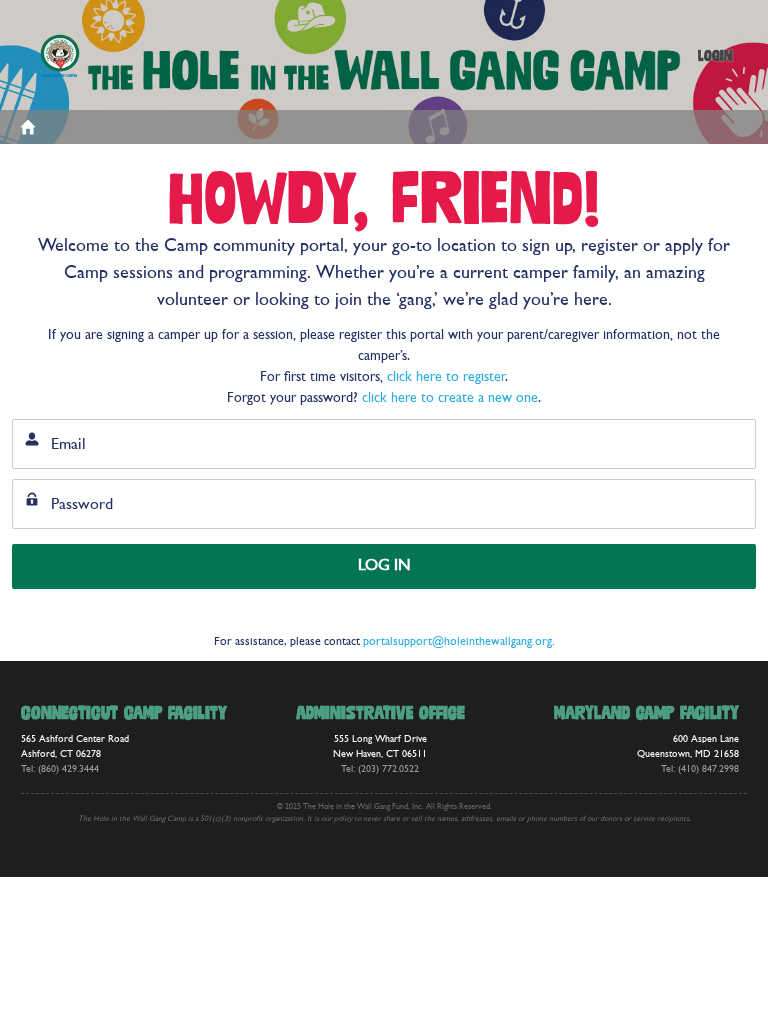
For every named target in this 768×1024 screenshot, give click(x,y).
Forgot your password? (74, 613)
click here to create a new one (450, 398)
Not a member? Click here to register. (653, 613)
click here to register (446, 377)
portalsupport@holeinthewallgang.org (457, 642)
